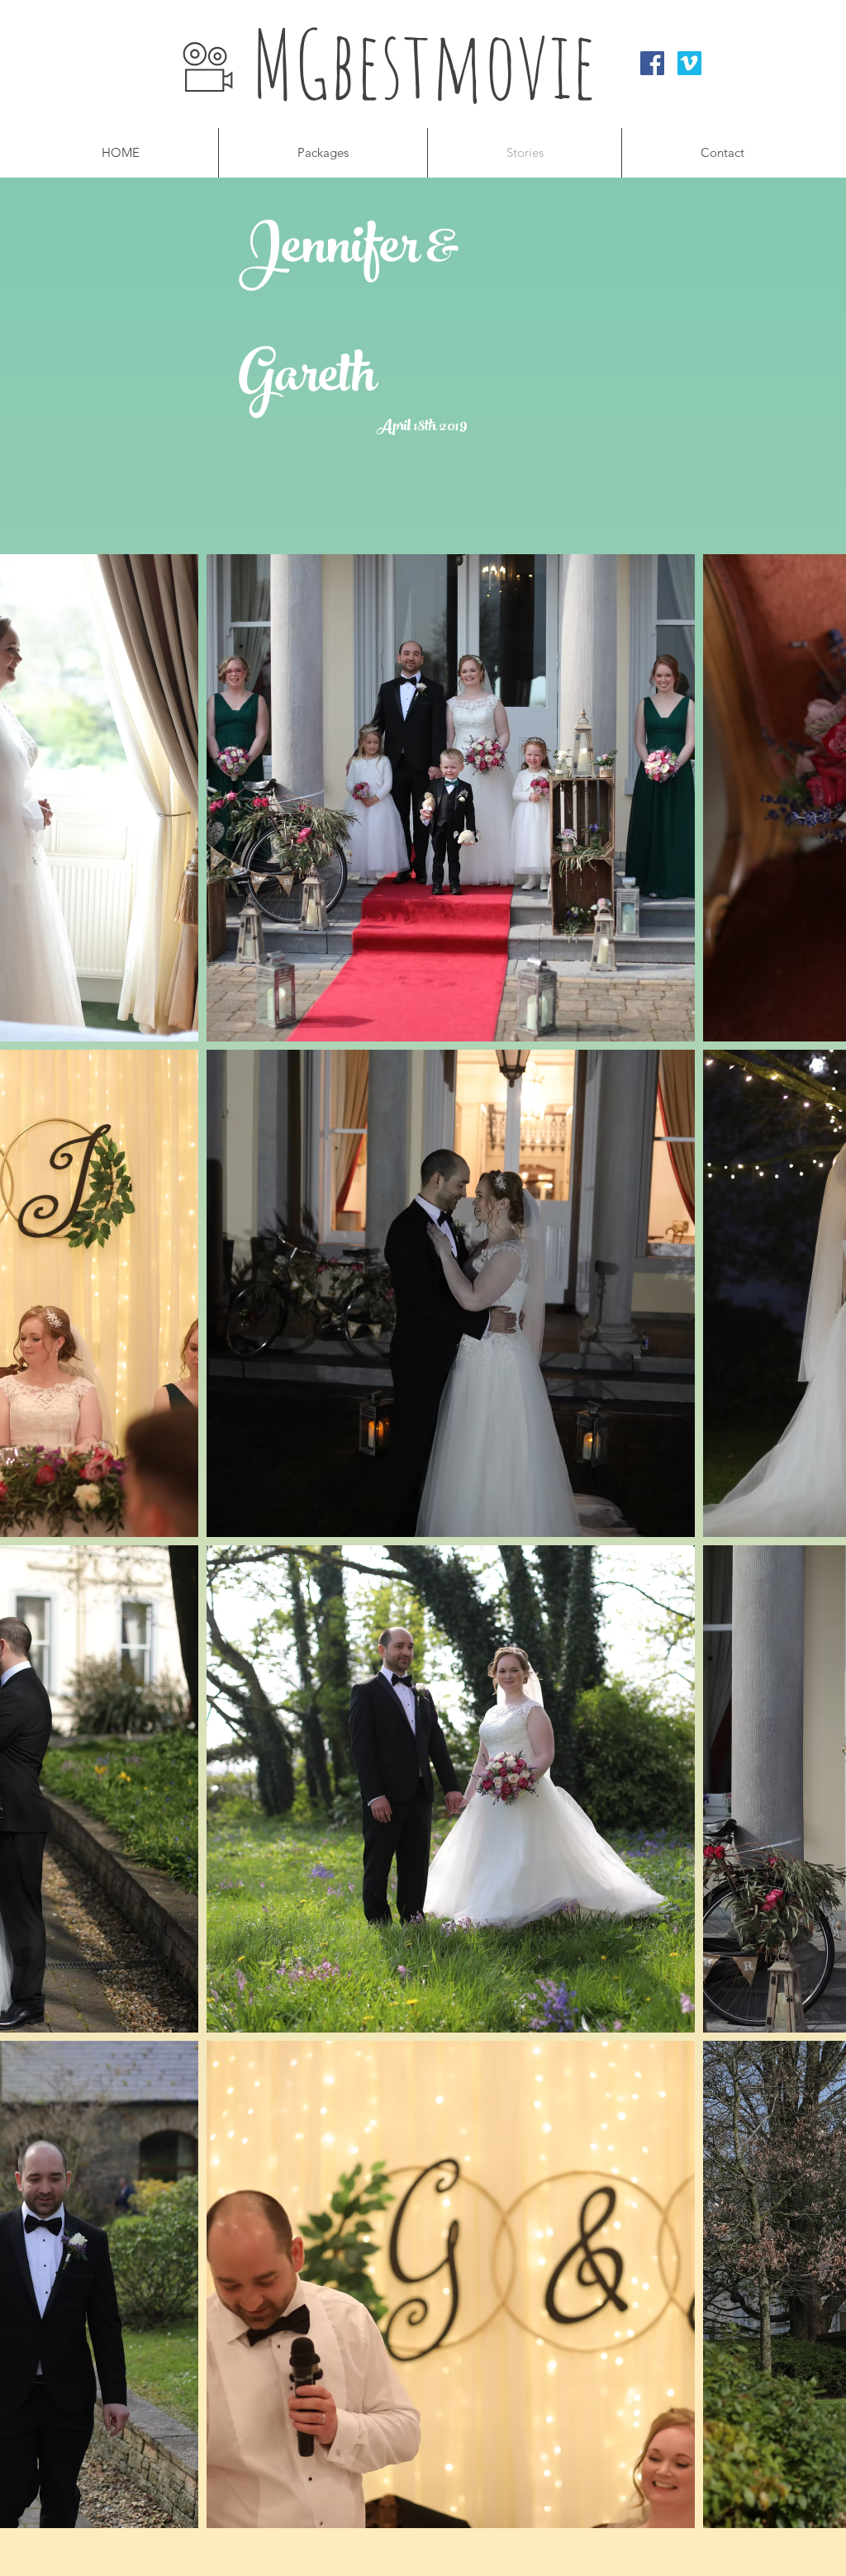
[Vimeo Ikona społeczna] (689, 63)
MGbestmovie (423, 63)
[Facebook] (652, 63)
